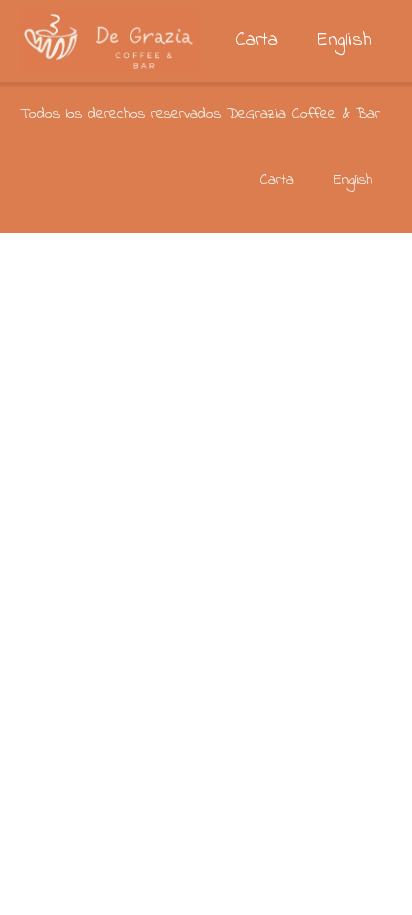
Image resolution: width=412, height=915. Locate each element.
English (345, 40)
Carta (257, 40)
